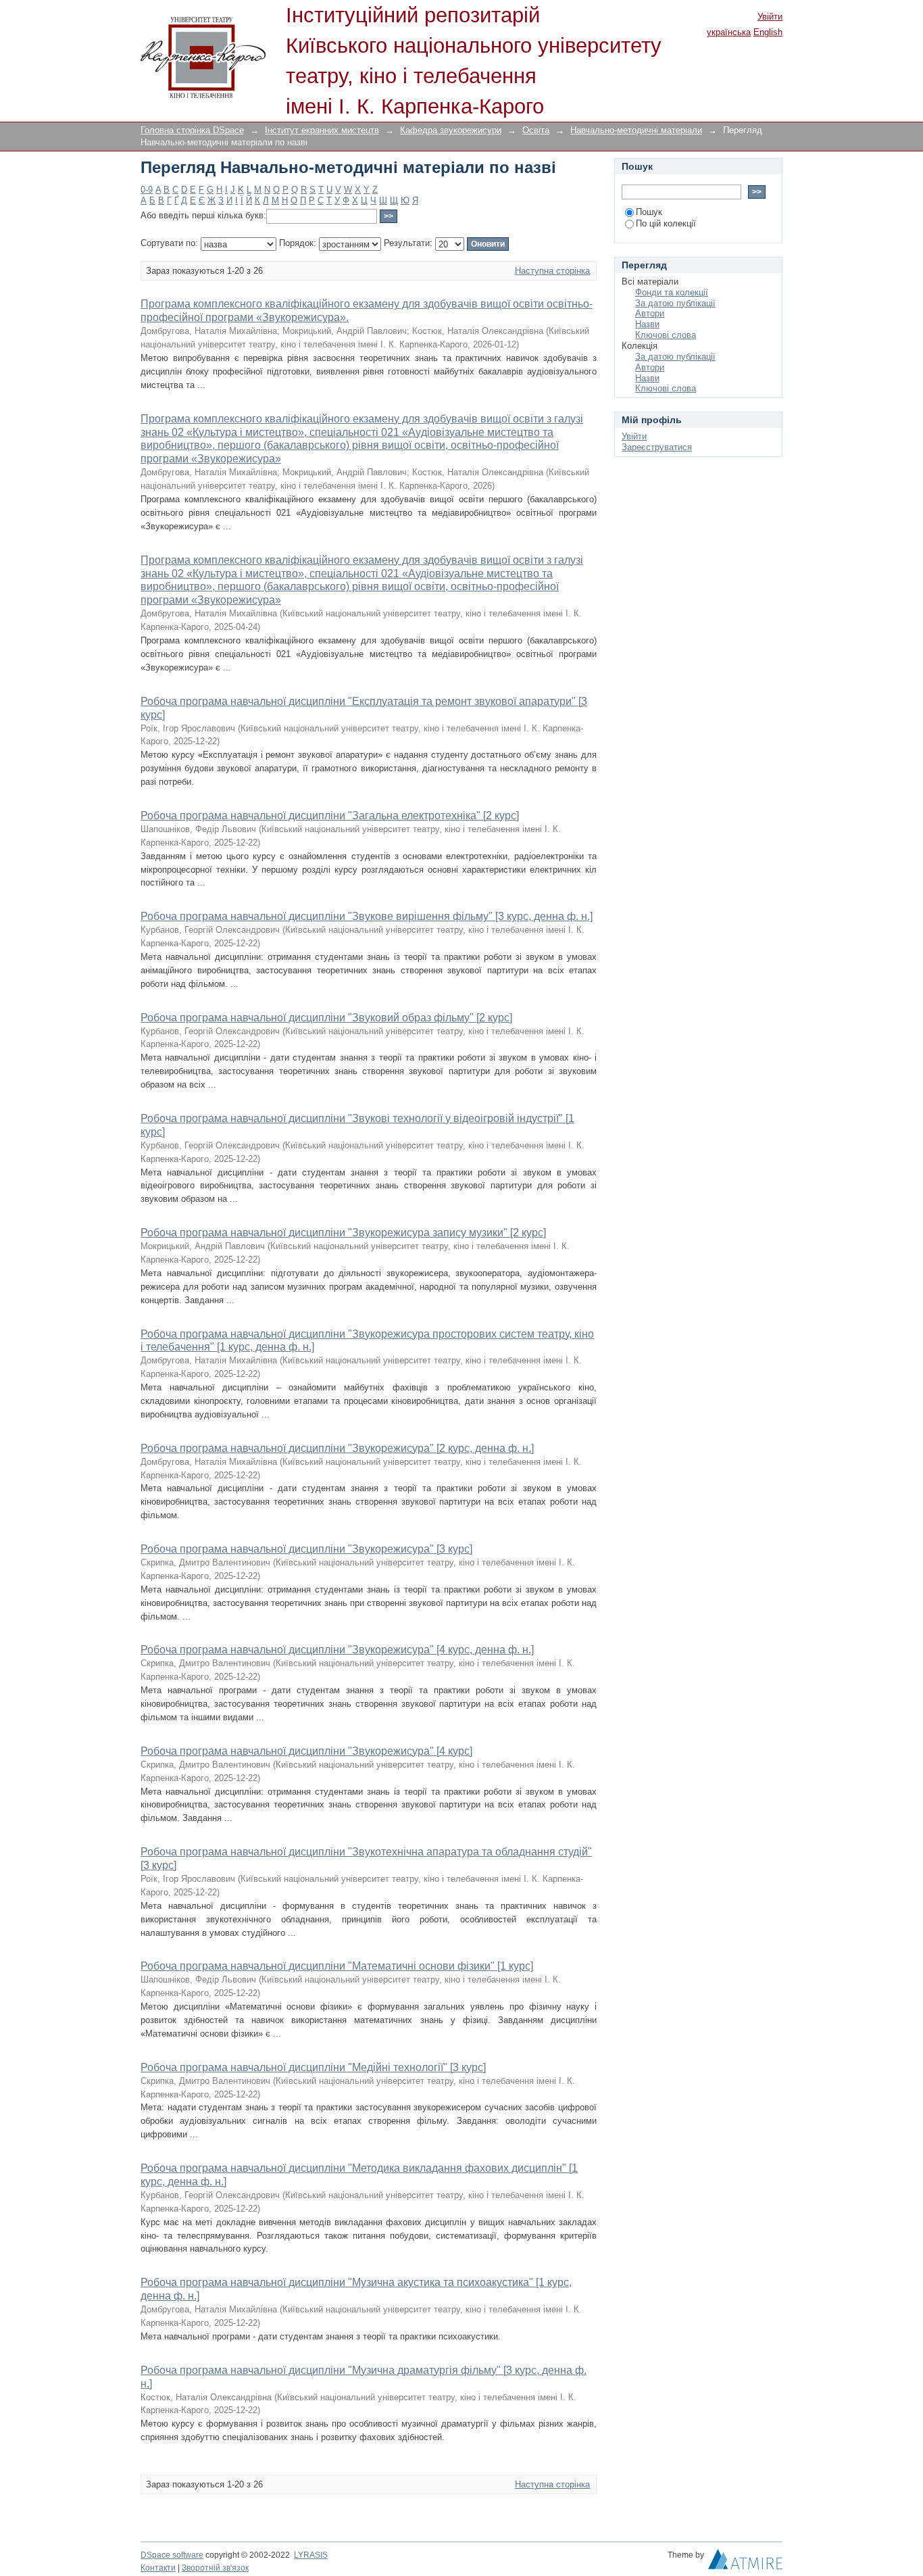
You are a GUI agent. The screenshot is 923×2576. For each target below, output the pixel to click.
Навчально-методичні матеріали (636, 130)
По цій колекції (666, 223)
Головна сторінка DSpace (192, 130)
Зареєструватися (657, 447)
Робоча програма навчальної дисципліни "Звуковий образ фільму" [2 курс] (326, 1018)
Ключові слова (666, 335)
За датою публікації (675, 303)
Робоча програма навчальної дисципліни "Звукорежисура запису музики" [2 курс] (343, 1233)
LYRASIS (311, 2555)
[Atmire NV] (745, 2562)
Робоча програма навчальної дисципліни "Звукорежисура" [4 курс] (306, 1751)
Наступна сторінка (552, 271)
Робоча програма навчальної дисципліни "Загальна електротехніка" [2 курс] (330, 816)
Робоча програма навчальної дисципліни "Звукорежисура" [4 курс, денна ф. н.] (337, 1650)
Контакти (158, 2568)
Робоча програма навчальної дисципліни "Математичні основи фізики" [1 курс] (337, 1966)
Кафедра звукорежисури (451, 130)
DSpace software (172, 2555)
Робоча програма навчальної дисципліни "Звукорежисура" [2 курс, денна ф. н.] (337, 1448)
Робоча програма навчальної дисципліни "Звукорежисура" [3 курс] (306, 1549)
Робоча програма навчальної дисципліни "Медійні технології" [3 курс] (313, 2067)
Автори (650, 313)
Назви (647, 324)
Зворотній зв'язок (215, 2568)
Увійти (770, 17)
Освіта (536, 130)
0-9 (147, 190)
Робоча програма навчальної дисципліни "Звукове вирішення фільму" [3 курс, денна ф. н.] (367, 916)
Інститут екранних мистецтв (322, 130)
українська (729, 32)
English (768, 32)
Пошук (649, 212)
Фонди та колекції (672, 292)
